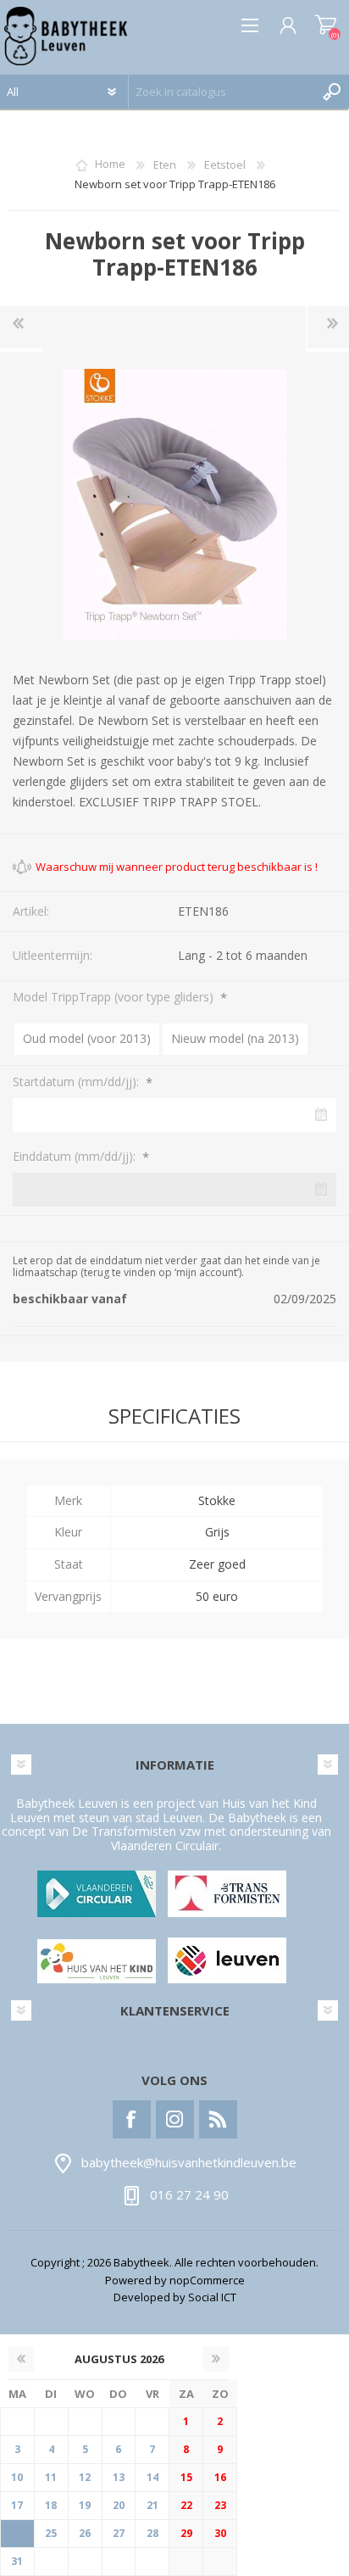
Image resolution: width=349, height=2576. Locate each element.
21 (152, 2505)
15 (186, 2477)
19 (85, 2505)
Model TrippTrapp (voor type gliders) (115, 997)
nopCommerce (207, 2280)
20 (119, 2505)
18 (51, 2505)
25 (51, 2533)
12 (85, 2477)
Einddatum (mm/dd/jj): (76, 1156)
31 (17, 2561)
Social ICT (212, 2297)
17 (17, 2505)
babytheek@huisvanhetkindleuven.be (189, 2162)
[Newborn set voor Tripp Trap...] (22, 327)
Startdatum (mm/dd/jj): (78, 1082)
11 (51, 2477)
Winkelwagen (326, 25)
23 (220, 2505)
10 (17, 2477)
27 (119, 2533)
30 (220, 2533)
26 (85, 2533)
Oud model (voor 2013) (87, 1038)
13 (119, 2477)
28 (152, 2533)
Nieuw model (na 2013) (235, 1038)
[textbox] (222, 92)
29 (186, 2533)
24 (17, 2533)
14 (152, 2477)
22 (186, 2505)
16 (220, 2477)
